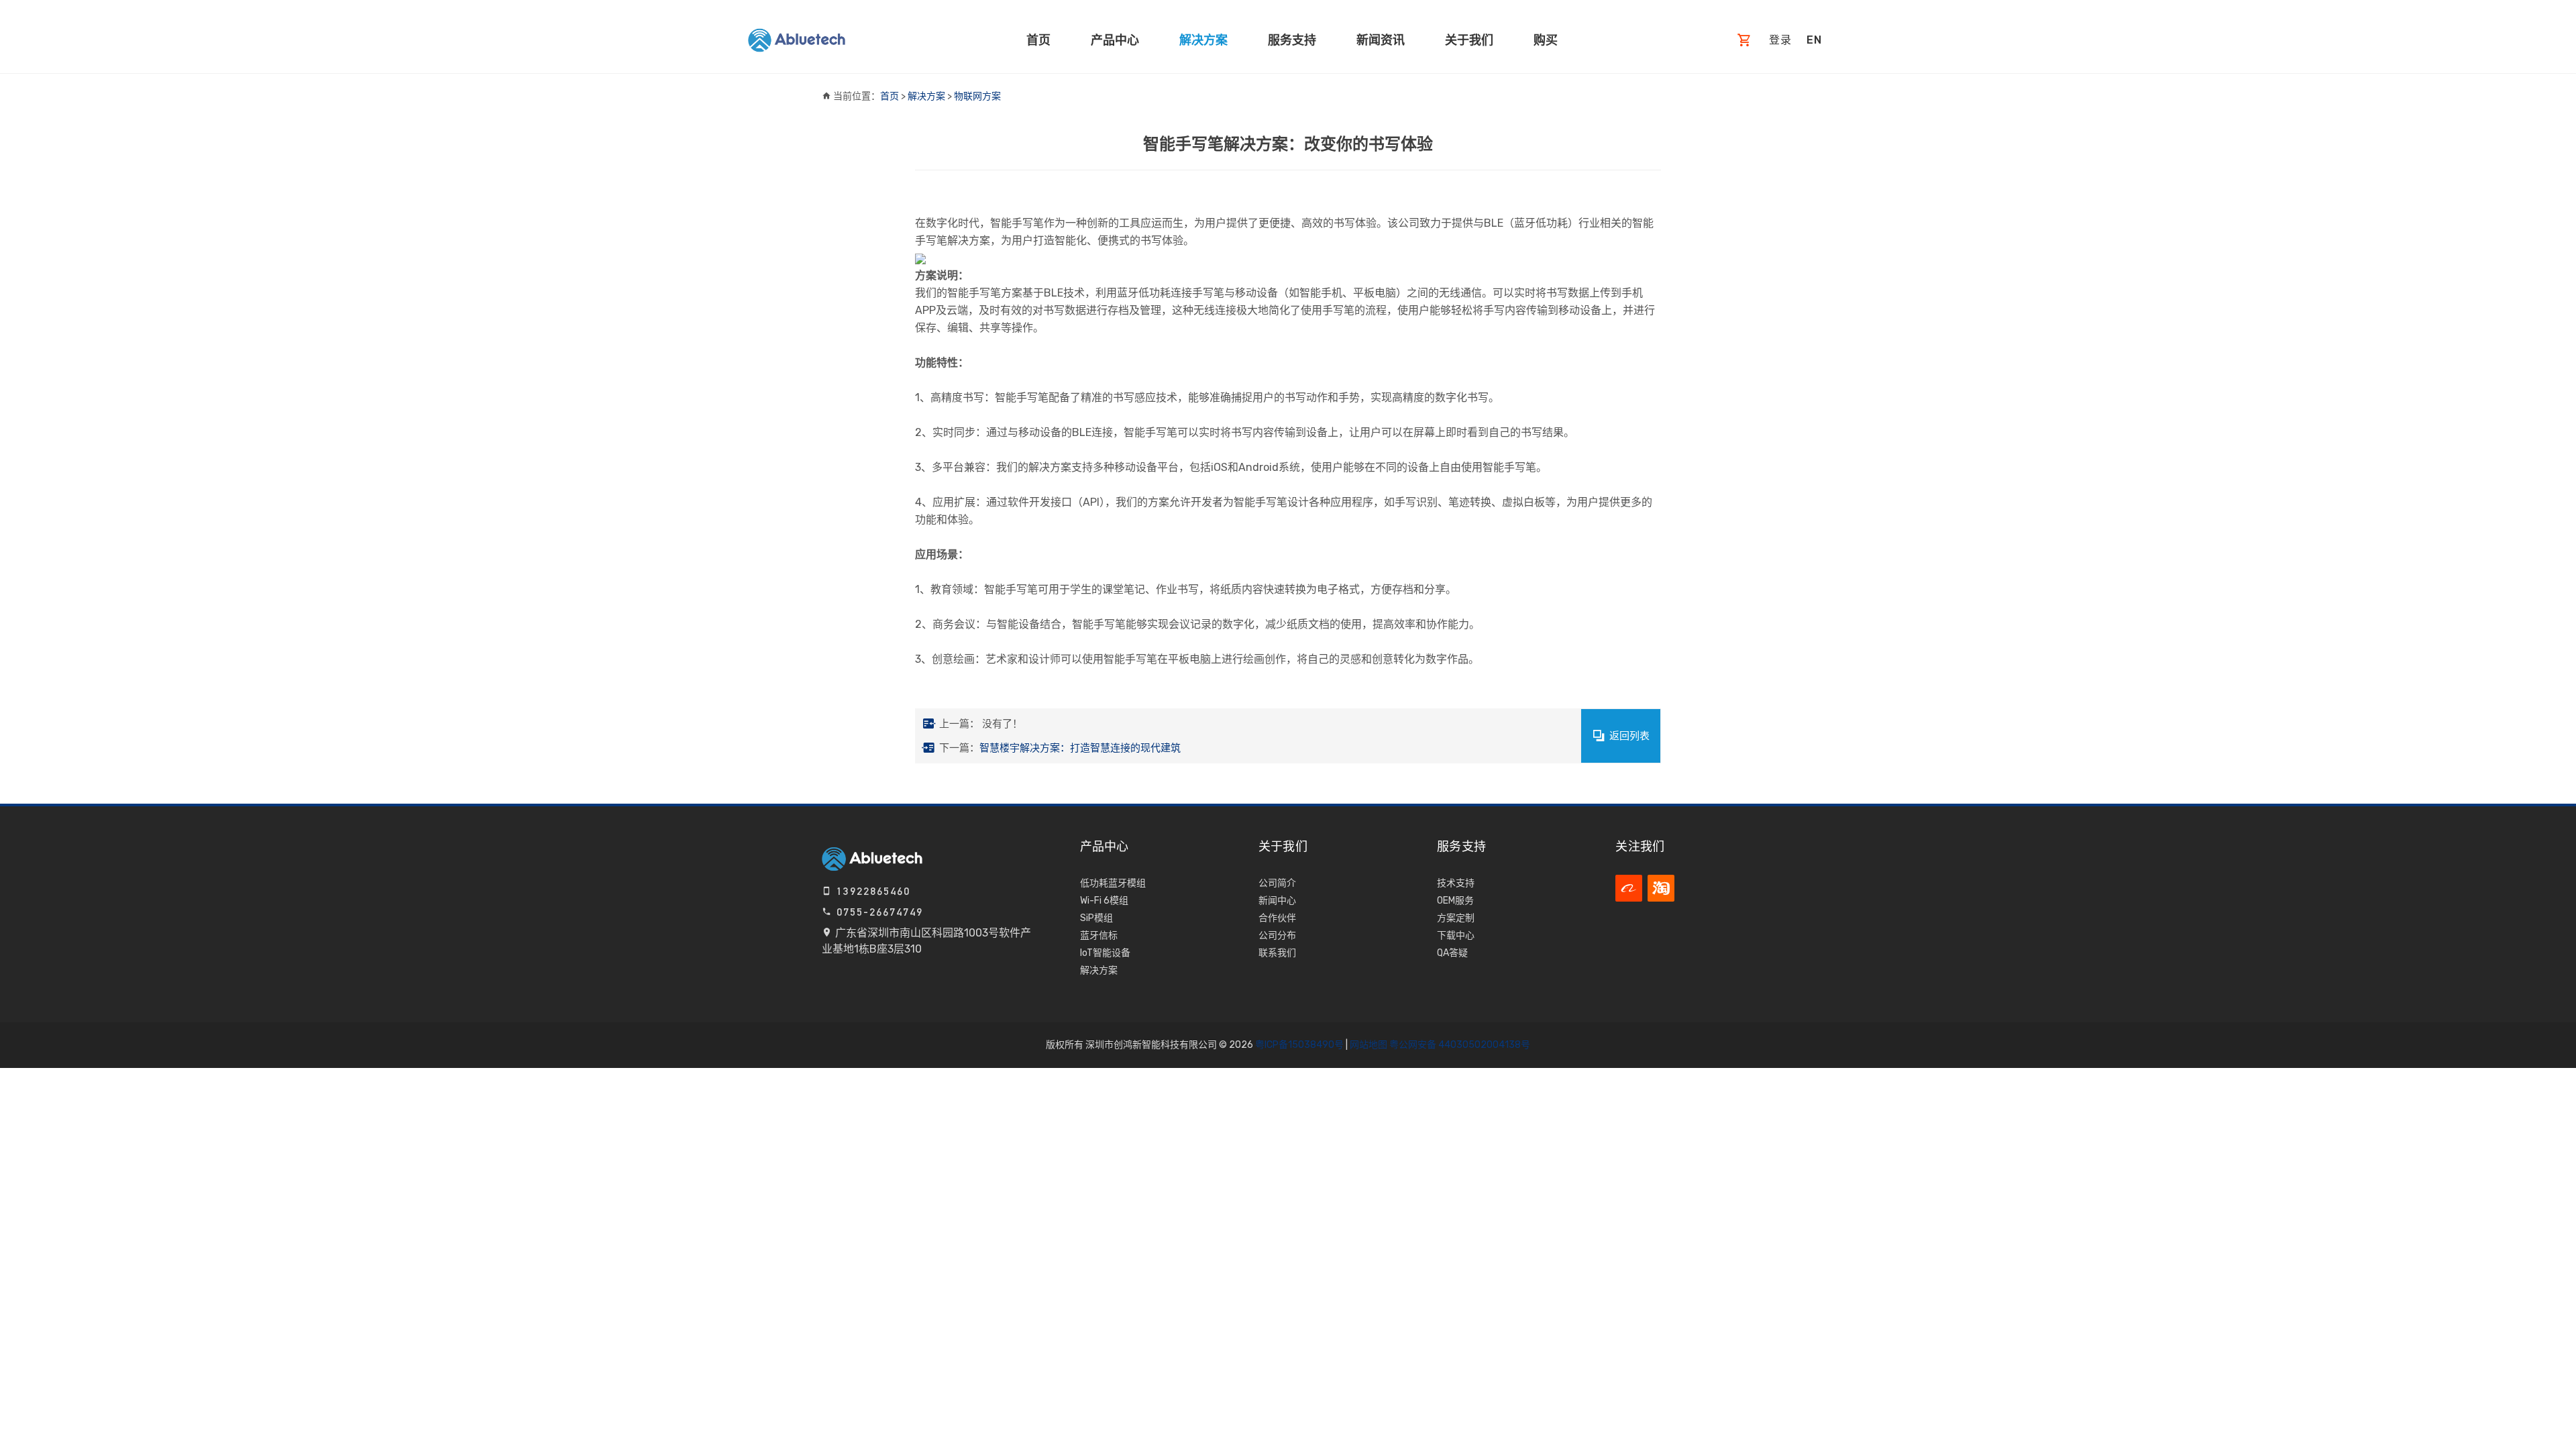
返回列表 (1629, 736)
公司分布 (1277, 935)
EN (1814, 40)
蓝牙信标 (1099, 935)
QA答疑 (1452, 953)
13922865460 (871, 891)
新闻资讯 (1381, 40)
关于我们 (1469, 40)
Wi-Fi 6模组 (1104, 901)
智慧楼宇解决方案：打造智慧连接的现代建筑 (1080, 748)
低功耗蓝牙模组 (1113, 883)
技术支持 (1456, 883)
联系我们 (1277, 953)
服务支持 (1292, 40)
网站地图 (1368, 1045)
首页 (1038, 40)
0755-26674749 (878, 912)
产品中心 (1115, 40)
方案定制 (1456, 918)
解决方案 (1203, 40)
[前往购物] (1745, 41)
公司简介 (1277, 883)
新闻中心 (1277, 901)
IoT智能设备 (1105, 953)
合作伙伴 (1277, 918)
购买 (1546, 40)
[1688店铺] (1629, 888)
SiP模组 (1096, 918)
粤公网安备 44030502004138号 (1459, 1045)
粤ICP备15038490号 (1299, 1045)
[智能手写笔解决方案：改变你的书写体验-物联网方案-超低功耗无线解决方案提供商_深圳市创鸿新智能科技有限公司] (797, 40)
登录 (1780, 40)
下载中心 (1456, 935)
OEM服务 (1455, 901)
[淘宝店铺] (1661, 888)
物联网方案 (977, 96)
